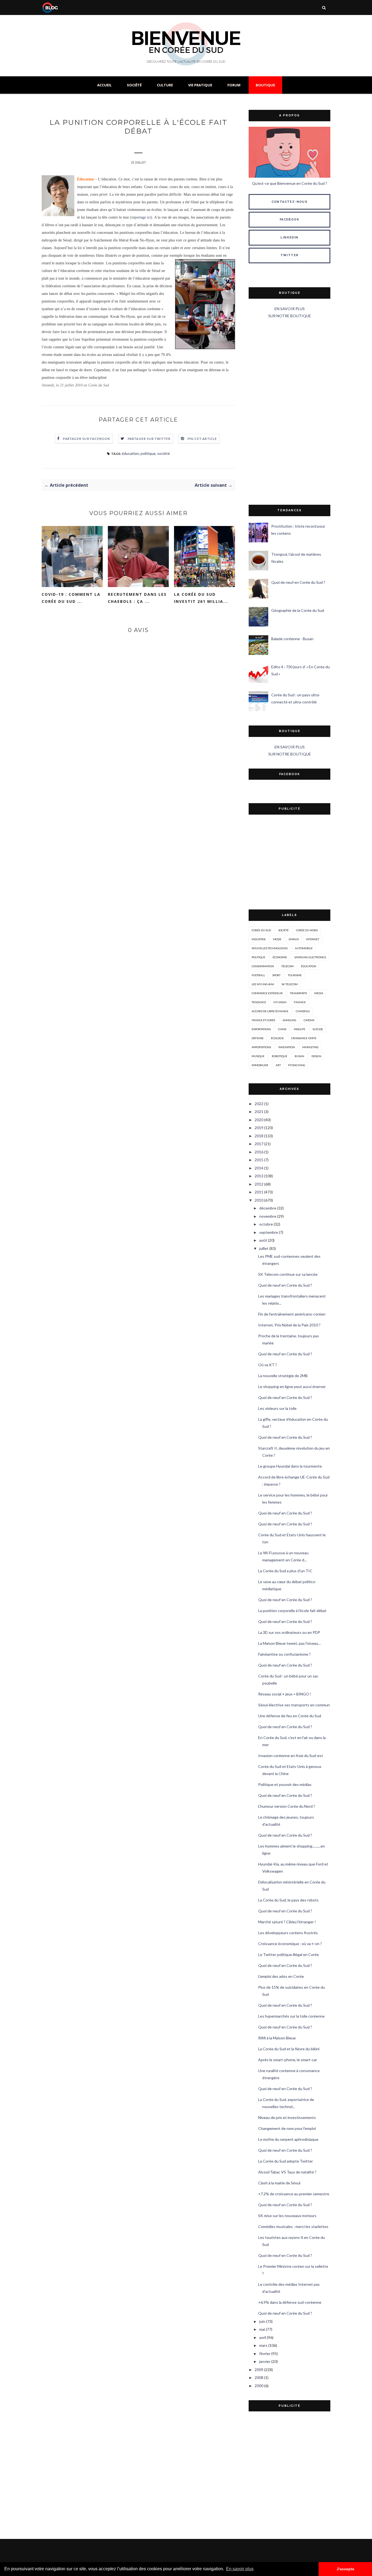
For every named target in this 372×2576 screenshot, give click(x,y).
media (319, 993)
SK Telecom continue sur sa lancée (288, 1274)
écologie (277, 1038)
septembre (269, 1232)
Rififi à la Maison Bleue (277, 2038)
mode (277, 939)
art (278, 1065)
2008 (259, 2377)
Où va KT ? (268, 1365)
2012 (259, 1184)
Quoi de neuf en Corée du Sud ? (298, 582)
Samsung (289, 1020)
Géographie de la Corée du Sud (298, 610)
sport (276, 975)
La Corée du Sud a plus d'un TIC (285, 1571)
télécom (287, 966)
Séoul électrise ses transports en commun (294, 1705)
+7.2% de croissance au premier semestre (294, 2194)
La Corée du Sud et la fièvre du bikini (289, 2049)
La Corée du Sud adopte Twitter (286, 2161)
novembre (268, 1216)
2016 (259, 1152)
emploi (294, 939)
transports (298, 993)
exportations (261, 1029)
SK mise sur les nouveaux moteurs (287, 2216)
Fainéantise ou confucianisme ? (284, 1654)
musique (258, 1056)
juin (262, 2321)
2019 (259, 1128)
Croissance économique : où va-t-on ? (290, 1944)
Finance (300, 1002)
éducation (130, 453)
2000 (259, 2386)
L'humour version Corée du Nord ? (287, 1806)
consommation (263, 966)
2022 (259, 1104)
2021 (259, 1112)
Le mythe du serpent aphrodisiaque (288, 2139)
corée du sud (261, 930)
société (164, 453)
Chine (282, 1029)
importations (261, 1047)
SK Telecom (290, 984)
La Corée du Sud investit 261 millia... (201, 598)
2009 (259, 2370)
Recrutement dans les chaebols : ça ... (137, 598)
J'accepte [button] (345, 2569)
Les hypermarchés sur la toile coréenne (291, 2016)
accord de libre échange (270, 1011)
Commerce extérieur (267, 993)
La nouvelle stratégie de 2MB (283, 1376)
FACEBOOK (289, 220)
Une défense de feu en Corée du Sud (290, 1716)
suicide (318, 1029)
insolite (300, 1029)
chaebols (303, 1011)
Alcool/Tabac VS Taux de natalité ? (287, 2172)
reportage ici (141, 217)
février (265, 2353)
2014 (259, 1168)
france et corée (263, 1020)
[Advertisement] (289, 412)
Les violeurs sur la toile (277, 1408)
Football (258, 975)
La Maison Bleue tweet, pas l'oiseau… (289, 1643)
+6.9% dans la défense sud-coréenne (290, 2302)
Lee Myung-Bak (263, 984)
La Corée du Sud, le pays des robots (288, 1900)
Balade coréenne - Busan (292, 639)
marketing (310, 1047)
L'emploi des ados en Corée (281, 1976)
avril (263, 2337)
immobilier (260, 1065)
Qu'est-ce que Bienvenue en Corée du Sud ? (289, 183)
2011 (259, 1192)
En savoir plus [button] (240, 2569)
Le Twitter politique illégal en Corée (289, 1954)
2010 (259, 1200)
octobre (266, 1224)
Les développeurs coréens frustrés (288, 1933)
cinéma (309, 1020)
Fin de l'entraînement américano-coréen (292, 1314)
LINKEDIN (289, 238)
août (263, 1240)
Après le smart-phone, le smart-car (288, 2060)
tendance (259, 1002)
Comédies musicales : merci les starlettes (293, 2226)
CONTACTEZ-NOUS (290, 202)
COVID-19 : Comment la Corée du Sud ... (71, 598)
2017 (259, 1144)
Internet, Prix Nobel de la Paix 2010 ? (289, 1325)
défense (258, 1038)
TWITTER (290, 255)
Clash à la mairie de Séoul (279, 2183)
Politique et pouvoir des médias (285, 1784)
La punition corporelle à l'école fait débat (292, 1611)
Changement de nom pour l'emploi (287, 2128)
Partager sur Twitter (149, 439)
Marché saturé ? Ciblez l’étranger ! (287, 1922)
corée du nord (307, 930)
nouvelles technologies (270, 948)
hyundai (280, 1002)
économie (280, 957)
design (316, 1056)
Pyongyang (297, 1065)
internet (313, 939)
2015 (259, 1160)
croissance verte (304, 1038)
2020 (259, 1120)
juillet (264, 1248)
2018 (259, 1136)
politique (148, 453)
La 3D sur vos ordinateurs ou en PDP (289, 1632)
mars (263, 2345)
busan (299, 1056)
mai (262, 2329)
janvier (265, 2361)
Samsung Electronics (310, 957)
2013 (259, 1176)
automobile (304, 948)
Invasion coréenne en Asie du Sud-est (291, 1756)
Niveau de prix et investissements (287, 2117)
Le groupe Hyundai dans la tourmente (290, 1466)
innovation (287, 1047)
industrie (259, 939)
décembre (268, 1208)
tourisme (295, 975)
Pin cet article (202, 439)
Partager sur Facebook (87, 439)
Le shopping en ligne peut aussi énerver (292, 1387)
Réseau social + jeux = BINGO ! (285, 1694)
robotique (280, 1056)
